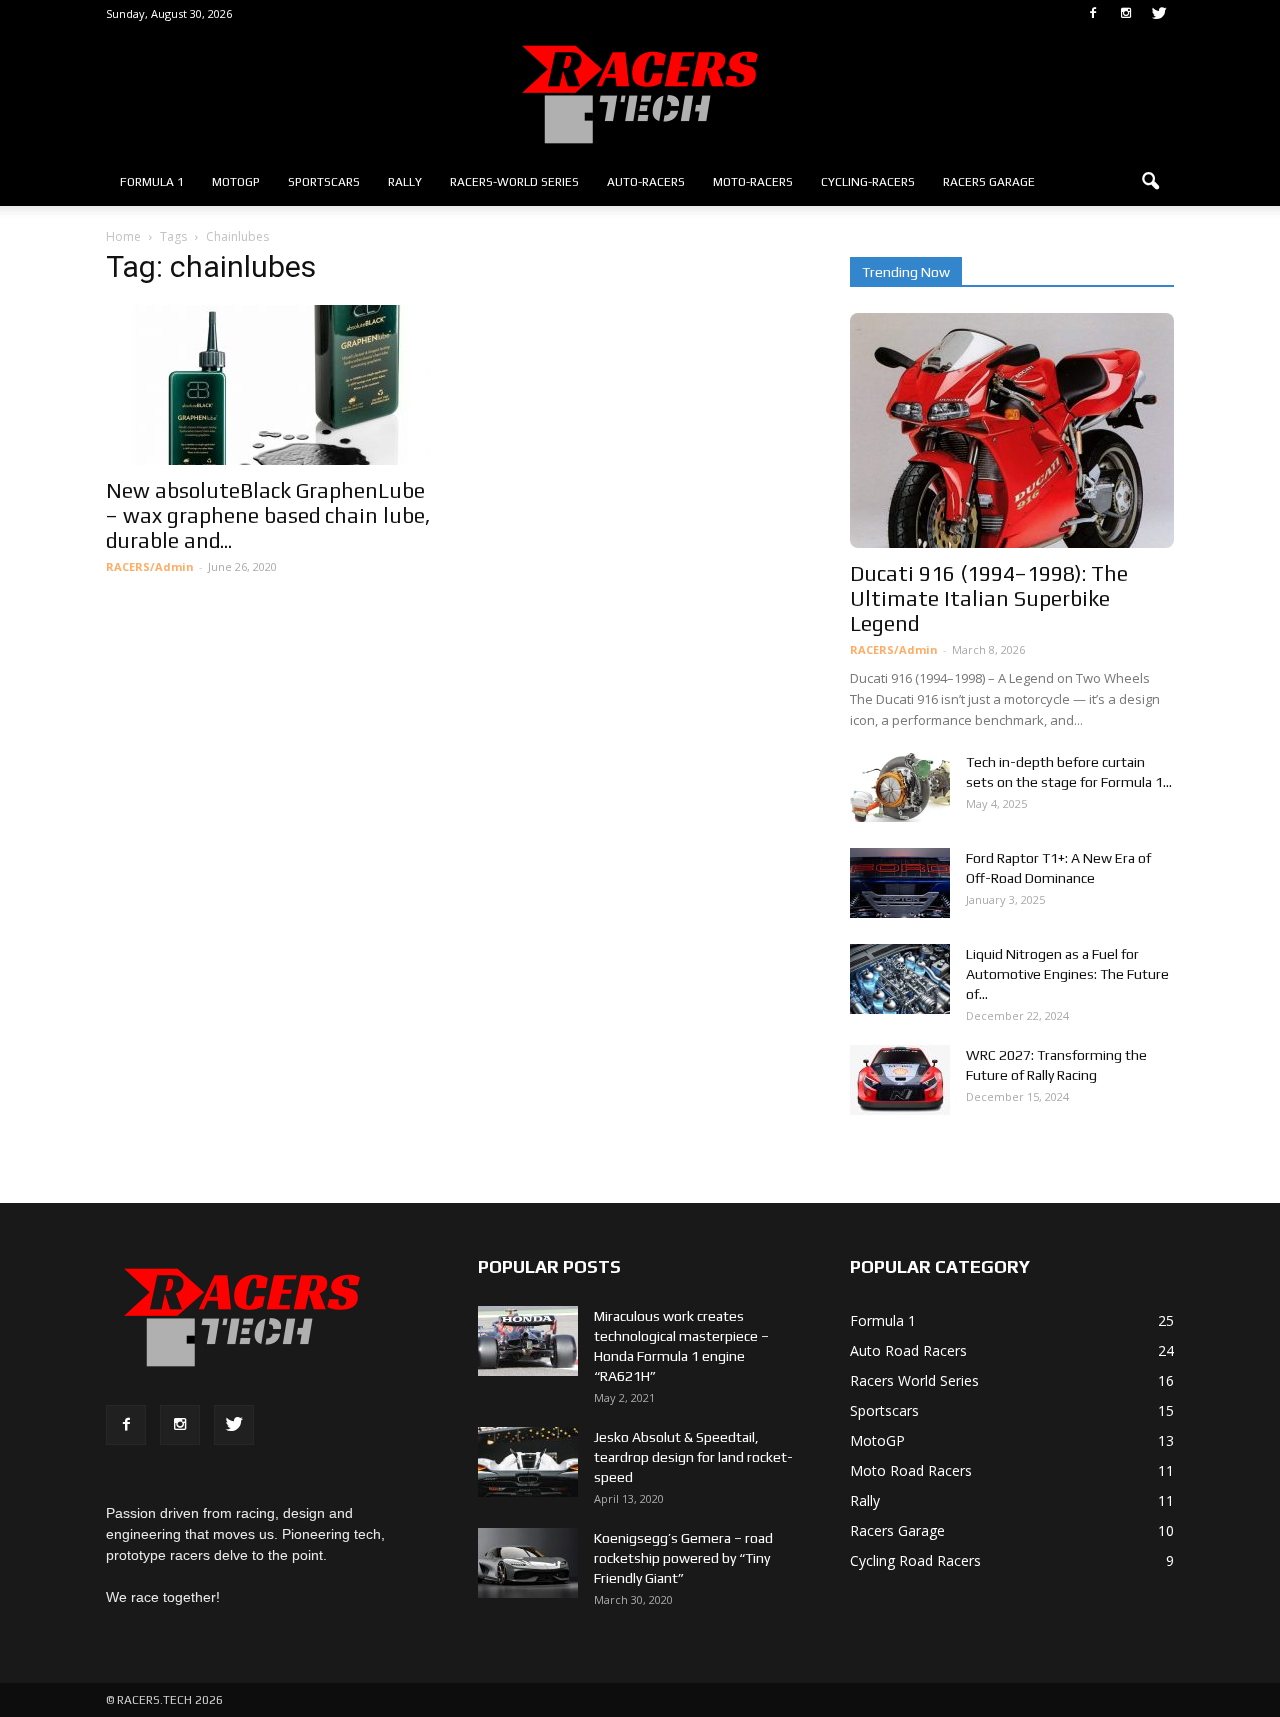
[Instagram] (1126, 14)
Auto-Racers (646, 182)
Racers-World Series (514, 182)
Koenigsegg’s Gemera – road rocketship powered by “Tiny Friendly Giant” (683, 1558)
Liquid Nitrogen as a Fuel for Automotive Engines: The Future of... (1067, 974)
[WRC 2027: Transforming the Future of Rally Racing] (900, 1080)
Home (123, 236)
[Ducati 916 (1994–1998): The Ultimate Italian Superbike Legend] (1012, 430)
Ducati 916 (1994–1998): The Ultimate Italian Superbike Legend (989, 598)
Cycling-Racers (868, 182)
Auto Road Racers (908, 1350)
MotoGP (236, 182)
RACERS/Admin (150, 566)
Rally (405, 182)
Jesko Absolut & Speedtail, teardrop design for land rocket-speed (693, 1457)
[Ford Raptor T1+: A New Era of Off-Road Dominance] (900, 883)
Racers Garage (989, 182)
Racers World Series (914, 1380)
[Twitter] (1159, 14)
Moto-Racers (753, 182)
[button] (1150, 182)
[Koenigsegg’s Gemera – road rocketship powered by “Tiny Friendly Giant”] (528, 1563)
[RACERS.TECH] (640, 94)
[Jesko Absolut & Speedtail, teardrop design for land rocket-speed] (528, 1462)
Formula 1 (152, 182)
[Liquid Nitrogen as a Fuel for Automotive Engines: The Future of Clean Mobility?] (900, 979)
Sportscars (324, 182)
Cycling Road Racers (915, 1560)
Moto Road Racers (911, 1470)
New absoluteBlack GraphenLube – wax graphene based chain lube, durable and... (268, 515)
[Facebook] (1093, 14)
